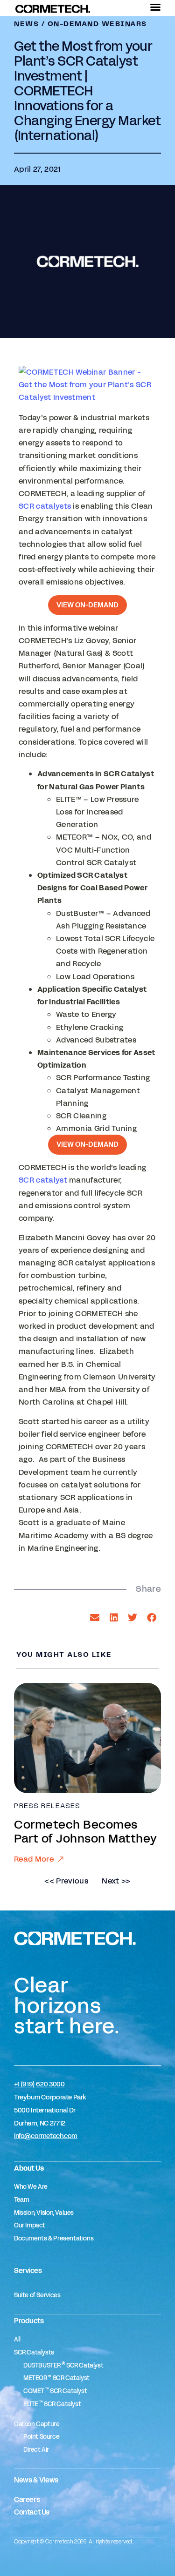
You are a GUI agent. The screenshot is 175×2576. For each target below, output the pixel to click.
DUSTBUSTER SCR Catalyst (63, 2366)
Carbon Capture (37, 2424)
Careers (27, 2499)
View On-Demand (87, 605)
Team (21, 2200)
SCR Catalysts (34, 2353)
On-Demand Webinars (97, 24)
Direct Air (36, 2450)
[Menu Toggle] (155, 7)
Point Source (41, 2437)
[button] (95, 1618)
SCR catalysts (45, 506)
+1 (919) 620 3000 (39, 2084)
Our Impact (30, 2226)
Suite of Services (37, 2295)
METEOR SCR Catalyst (56, 2378)
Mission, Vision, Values (44, 2213)
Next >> (116, 1881)
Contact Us (32, 2512)
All (17, 2340)
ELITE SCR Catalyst (52, 2404)
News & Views (36, 2480)
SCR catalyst (43, 1180)
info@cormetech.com (46, 2136)
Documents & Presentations (54, 2239)
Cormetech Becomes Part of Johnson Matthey (86, 1832)
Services (28, 2270)
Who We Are (31, 2187)
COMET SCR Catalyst (55, 2391)
